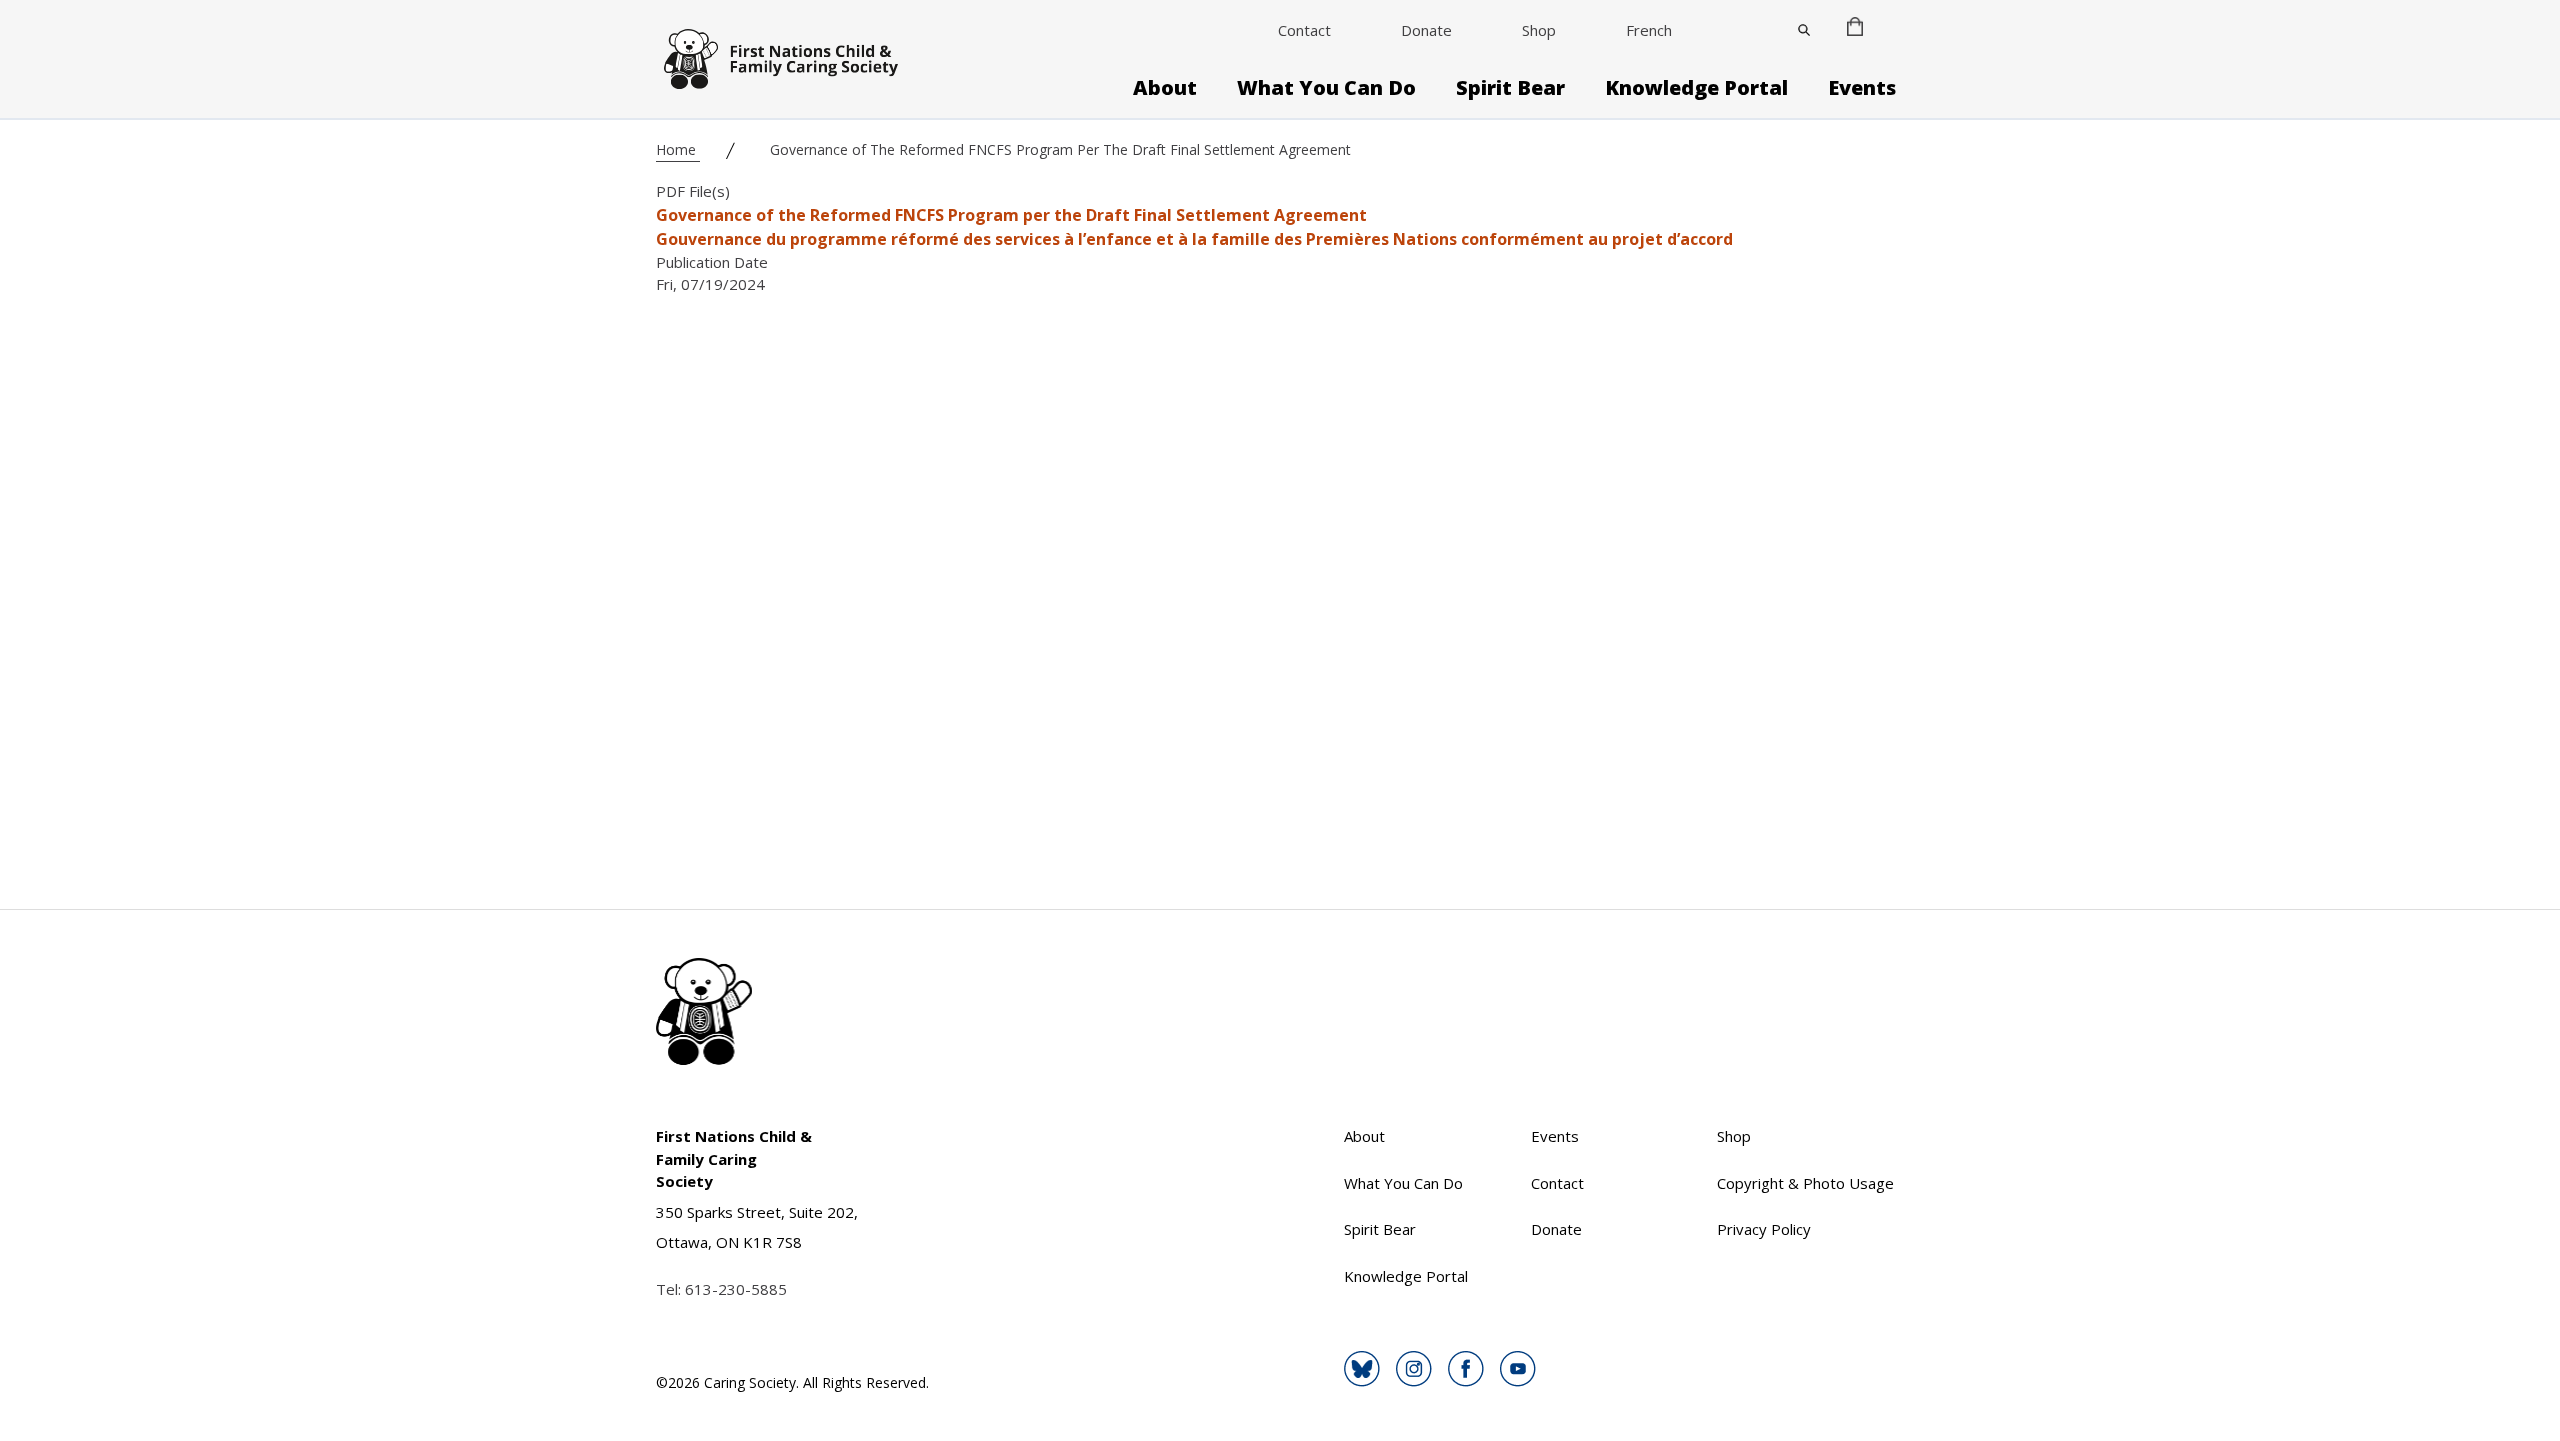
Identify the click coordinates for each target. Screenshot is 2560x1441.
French (1649, 30)
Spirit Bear (1510, 88)
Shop (1539, 30)
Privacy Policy (1764, 1229)
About (1165, 88)
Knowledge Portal (1696, 88)
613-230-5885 (736, 1289)
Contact (1304, 30)
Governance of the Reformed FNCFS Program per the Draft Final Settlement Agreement (1011, 215)
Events (1862, 88)
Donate (1426, 30)
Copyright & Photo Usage (1805, 1183)
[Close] (1804, 30)
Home (678, 149)
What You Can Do (1326, 88)
